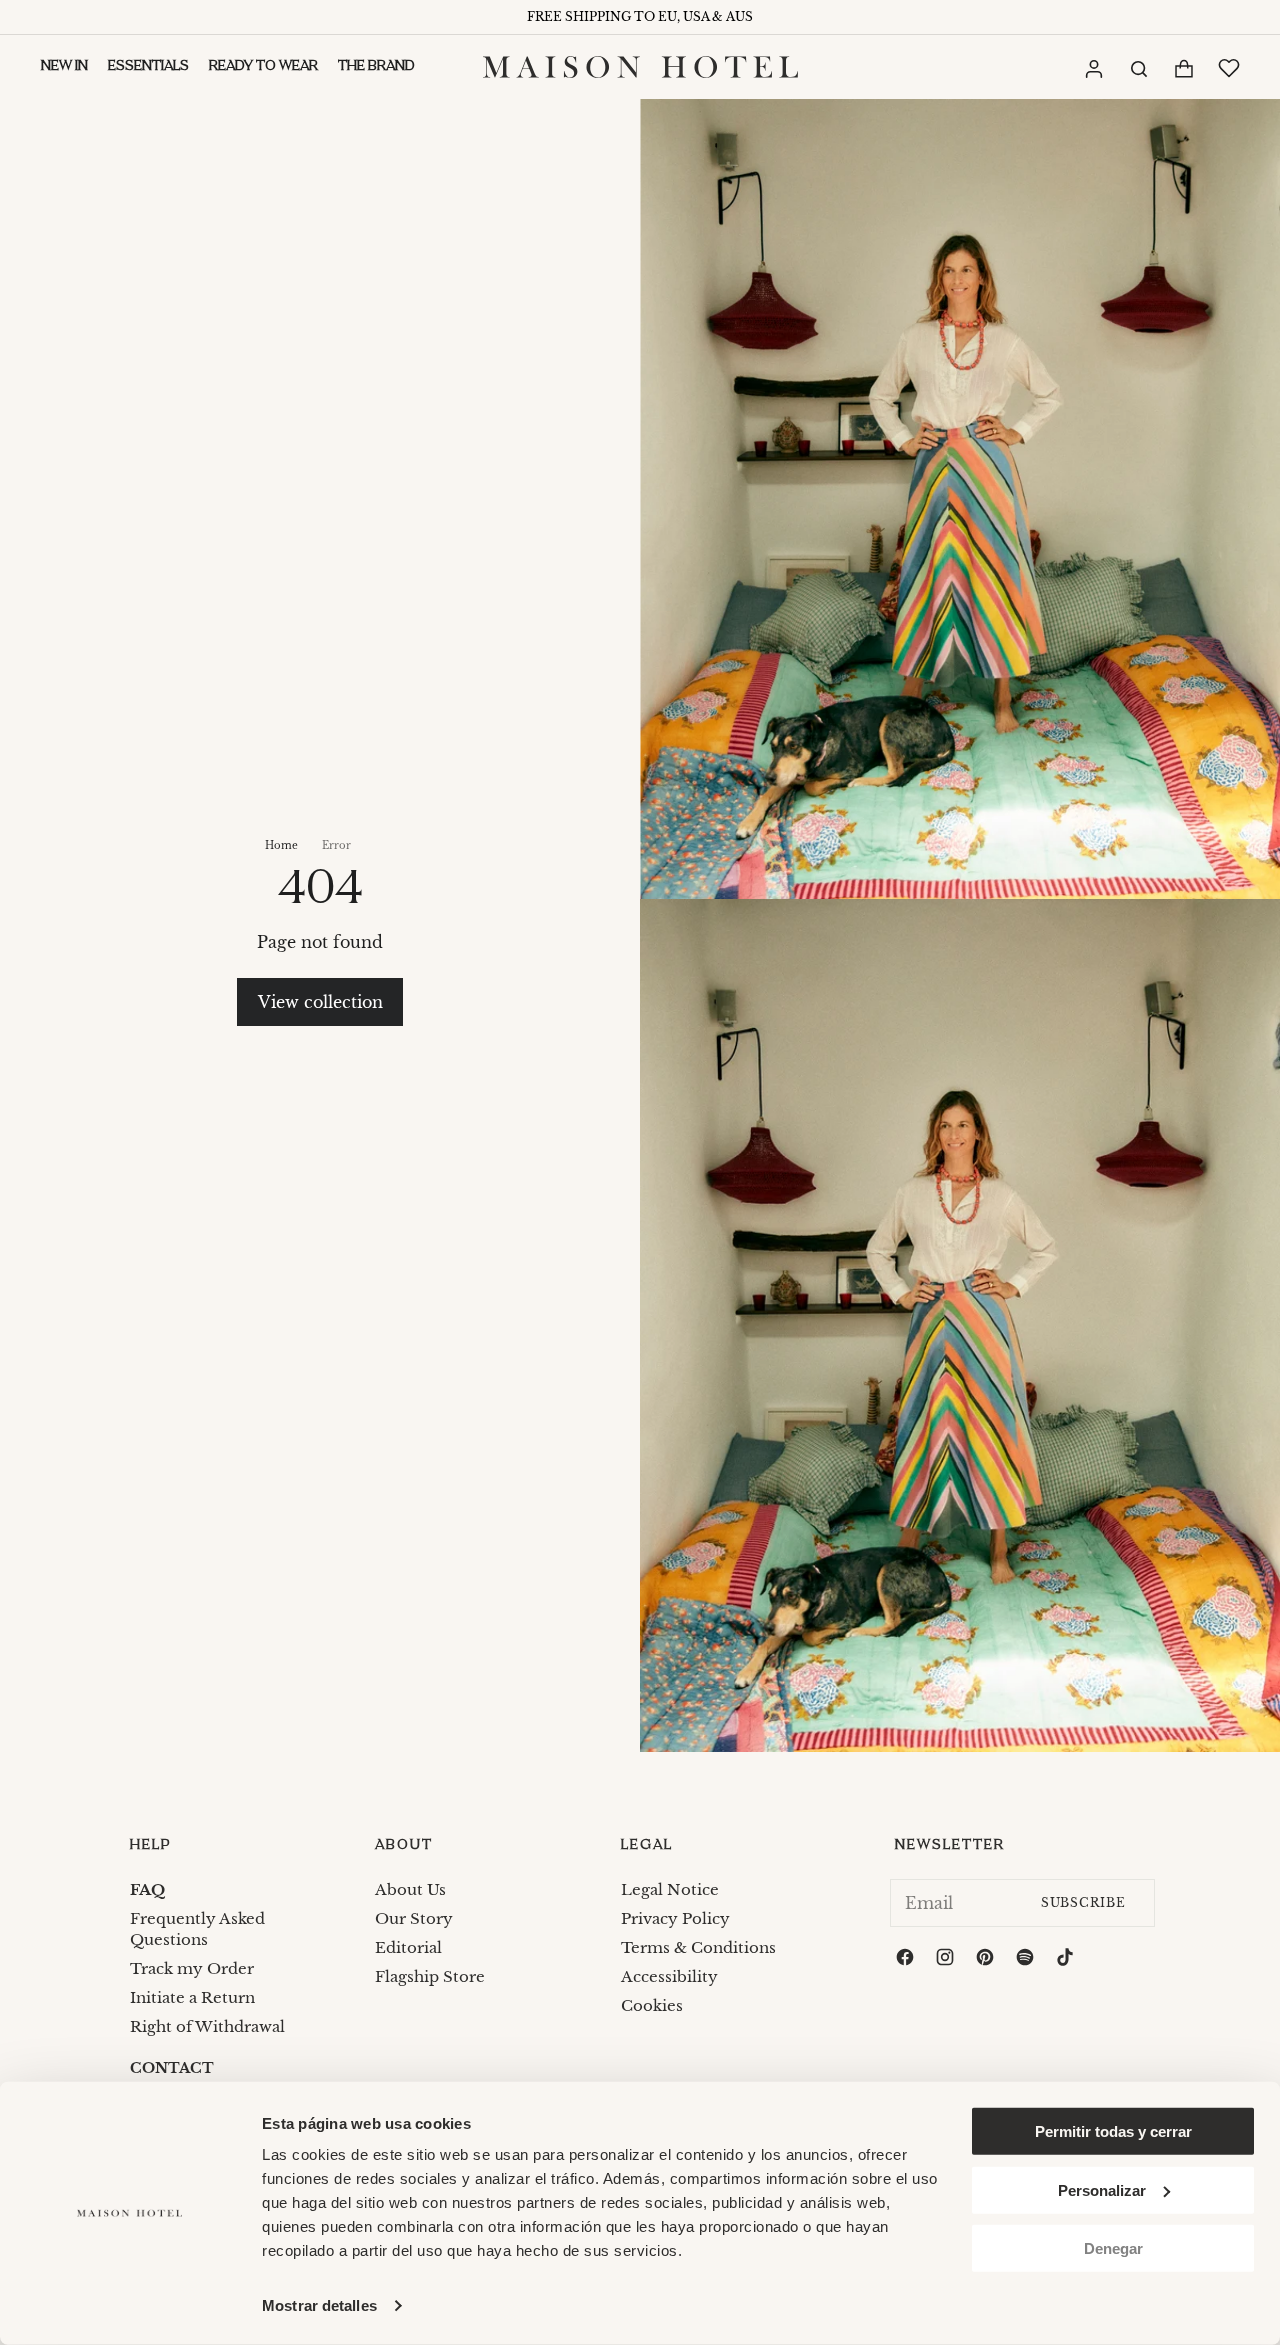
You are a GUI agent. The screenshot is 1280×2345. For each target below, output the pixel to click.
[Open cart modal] (1183, 69)
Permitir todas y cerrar (1113, 2131)
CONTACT (172, 2068)
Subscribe (1083, 1902)
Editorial (408, 1947)
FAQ (147, 1889)
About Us (410, 1889)
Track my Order (192, 1968)
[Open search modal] (1138, 67)
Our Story (414, 1918)
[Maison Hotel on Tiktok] (1067, 1960)
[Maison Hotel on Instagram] (947, 1960)
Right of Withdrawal (207, 2026)
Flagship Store (430, 1976)
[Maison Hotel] (640, 67)
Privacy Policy (675, 1918)
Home (281, 845)
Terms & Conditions (698, 1947)
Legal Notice (670, 1889)
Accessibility (669, 1976)
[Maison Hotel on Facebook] (907, 1960)
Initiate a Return (192, 1997)
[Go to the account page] (1093, 68)
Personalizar (1102, 2189)
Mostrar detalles (319, 2305)
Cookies (652, 2005)
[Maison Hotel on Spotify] (1027, 1960)
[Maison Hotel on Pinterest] (987, 1960)
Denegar (1113, 2248)
